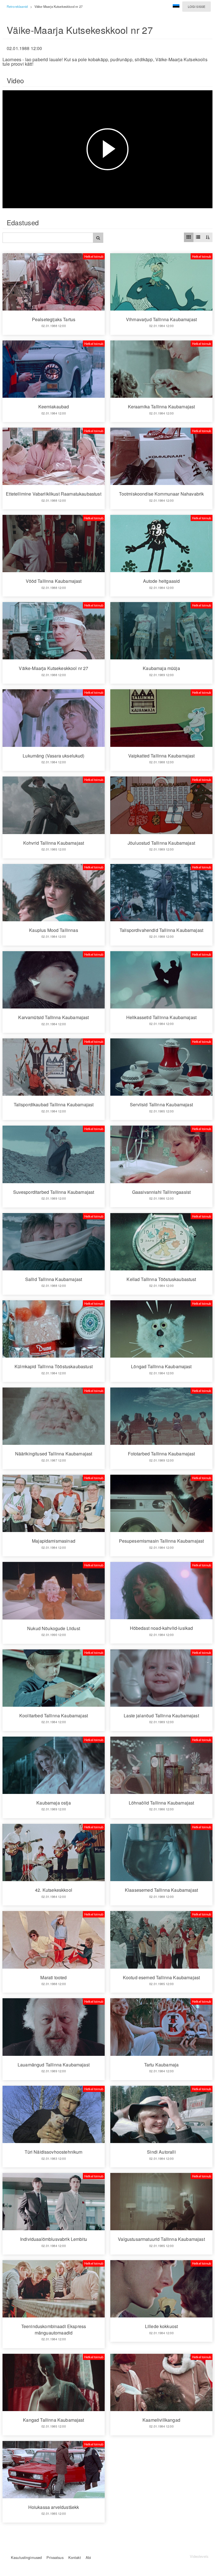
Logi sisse (197, 6)
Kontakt (75, 2557)
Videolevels (199, 2556)
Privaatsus (55, 2557)
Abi (88, 2557)
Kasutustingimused (26, 2557)
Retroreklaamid (17, 6)
